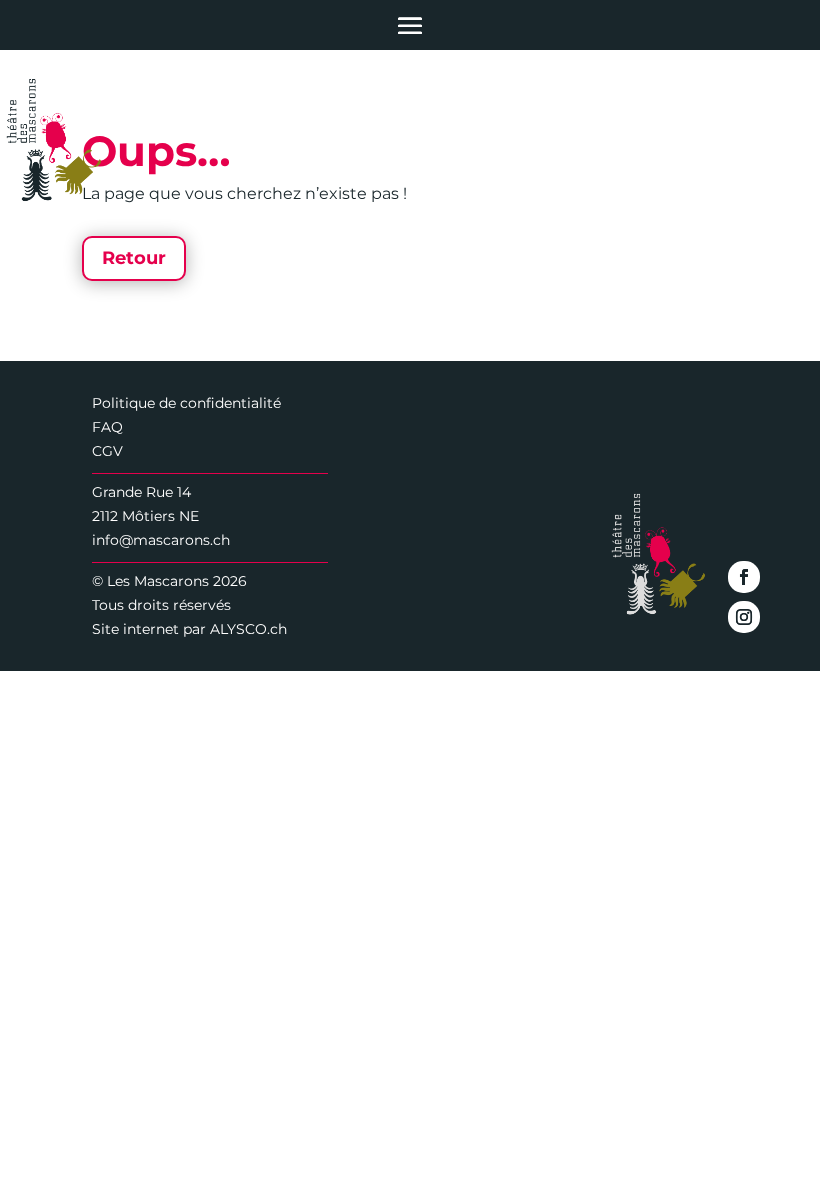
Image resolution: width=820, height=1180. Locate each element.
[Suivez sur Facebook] (744, 577)
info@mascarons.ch (161, 540)
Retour (134, 258)
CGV (107, 451)
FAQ (107, 427)
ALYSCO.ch (248, 629)
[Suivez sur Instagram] (744, 617)
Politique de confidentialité (186, 403)
